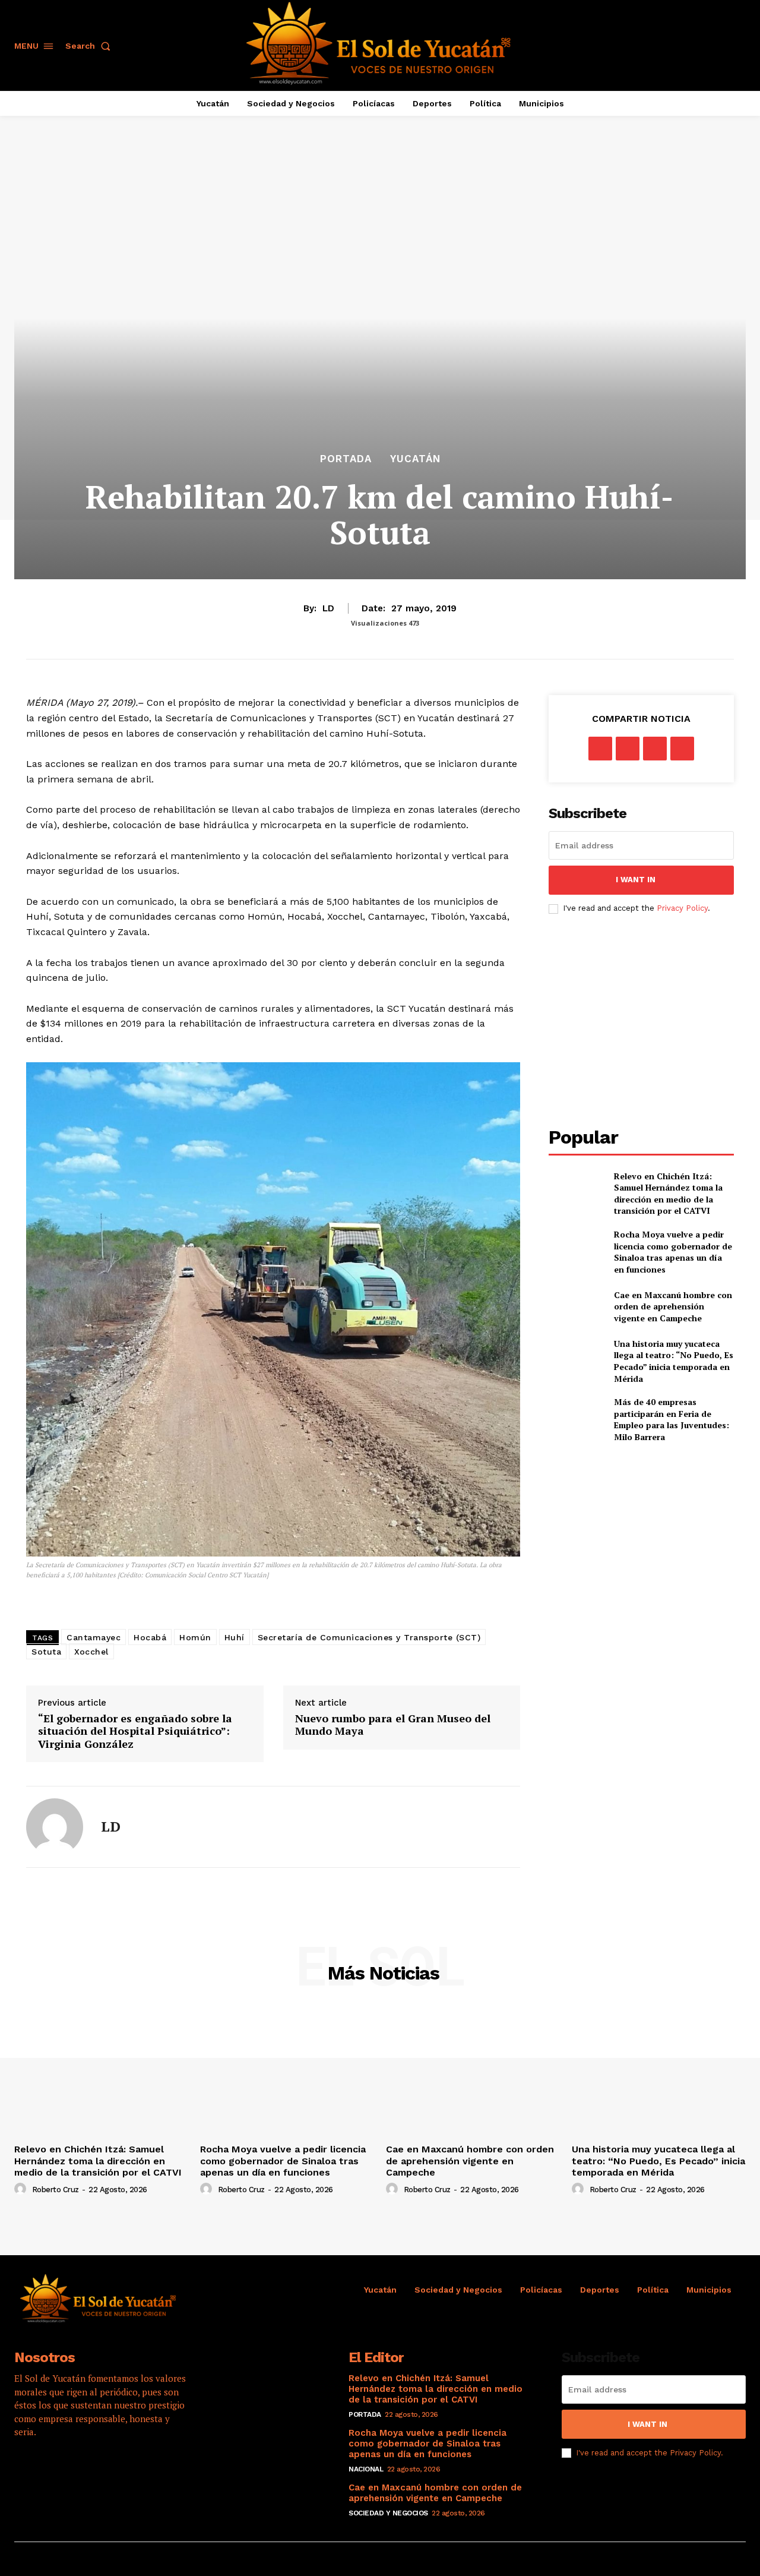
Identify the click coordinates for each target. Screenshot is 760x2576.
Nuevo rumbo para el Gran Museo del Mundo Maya (393, 1725)
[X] (628, 749)
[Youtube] (124, 2470)
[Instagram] (59, 2470)
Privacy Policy (682, 908)
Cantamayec (94, 1637)
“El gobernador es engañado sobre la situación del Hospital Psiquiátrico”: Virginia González (135, 1731)
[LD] (55, 1827)
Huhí (235, 1637)
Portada (346, 459)
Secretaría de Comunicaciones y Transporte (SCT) (369, 1637)
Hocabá (150, 1637)
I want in (636, 880)
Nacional (366, 2469)
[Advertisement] (648, 1021)
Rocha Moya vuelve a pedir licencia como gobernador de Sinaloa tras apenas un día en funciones (673, 1252)
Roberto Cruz (56, 2190)
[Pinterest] (655, 749)
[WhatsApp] (682, 749)
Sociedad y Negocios (388, 2513)
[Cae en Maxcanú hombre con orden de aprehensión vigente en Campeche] (576, 1306)
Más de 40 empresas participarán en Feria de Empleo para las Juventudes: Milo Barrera (672, 1419)
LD (328, 608)
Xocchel (91, 1652)
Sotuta (46, 1652)
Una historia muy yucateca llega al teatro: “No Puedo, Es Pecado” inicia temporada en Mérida (674, 1361)
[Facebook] (600, 749)
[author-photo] (22, 2189)
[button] (90, 46)
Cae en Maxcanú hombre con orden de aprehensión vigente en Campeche (673, 1306)
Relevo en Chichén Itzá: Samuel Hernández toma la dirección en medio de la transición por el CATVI (668, 1194)
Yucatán (415, 459)
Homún (195, 1637)
